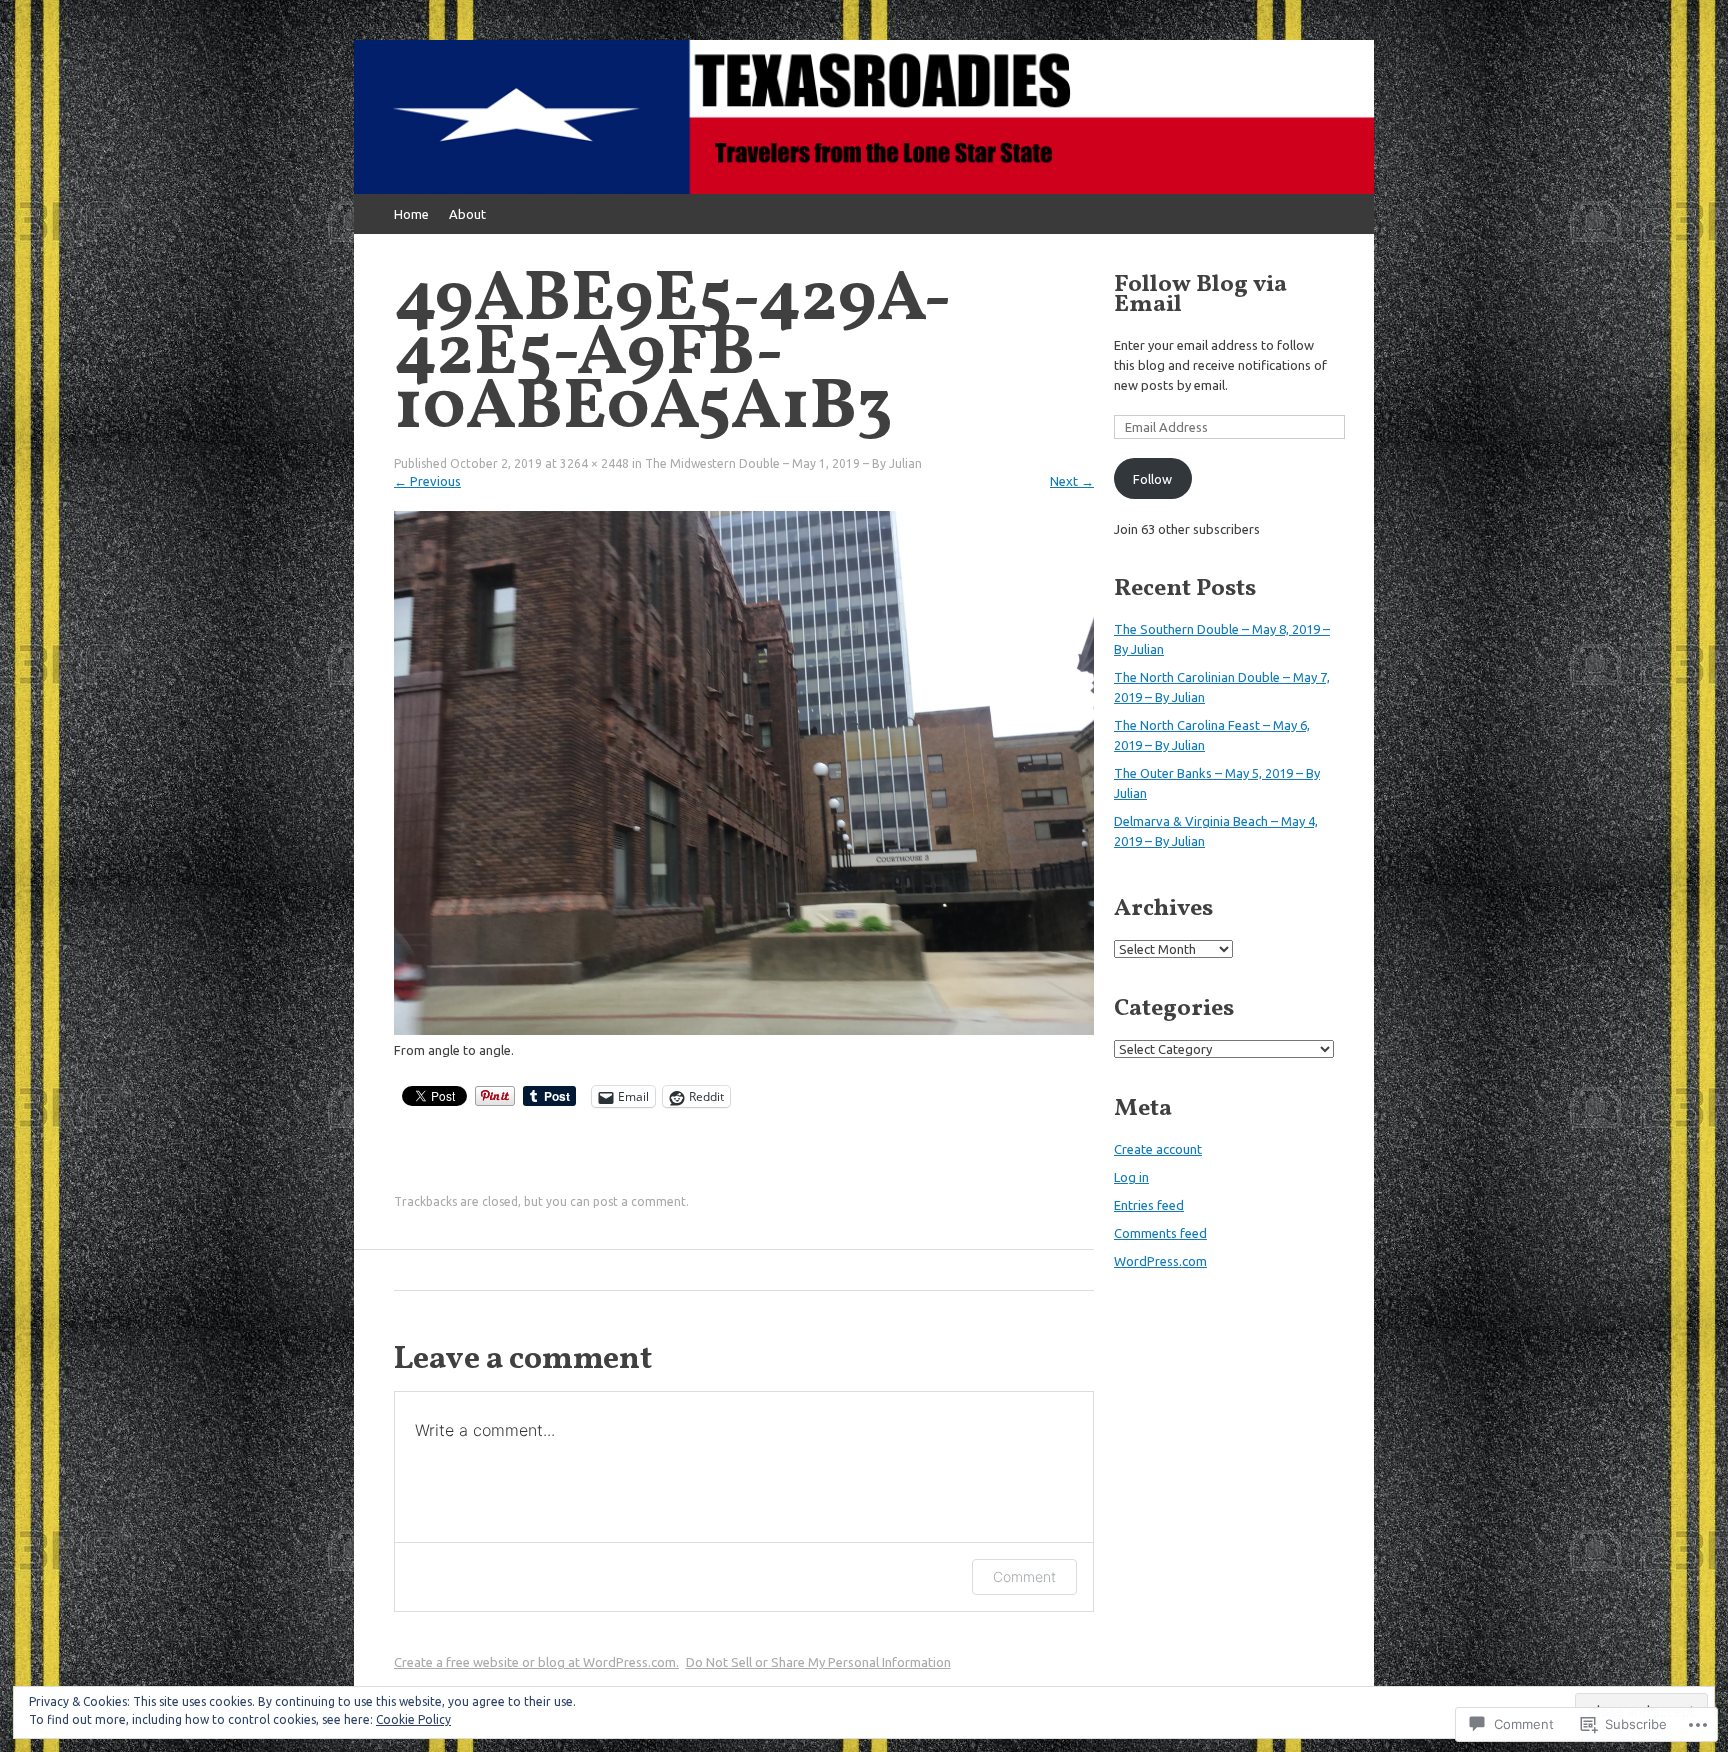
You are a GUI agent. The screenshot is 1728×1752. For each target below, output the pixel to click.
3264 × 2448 (594, 463)
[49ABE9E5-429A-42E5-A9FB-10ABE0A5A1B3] (744, 1030)
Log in (1131, 1177)
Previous (427, 481)
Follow (1152, 479)
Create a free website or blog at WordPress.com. (536, 1662)
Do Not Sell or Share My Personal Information (818, 1662)
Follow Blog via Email (1200, 295)
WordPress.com (1160, 1261)
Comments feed (1160, 1233)
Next (1072, 481)
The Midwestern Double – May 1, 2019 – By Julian (783, 463)
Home (411, 214)
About (467, 214)
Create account (1158, 1149)
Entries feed (1149, 1205)
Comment (1024, 1576)
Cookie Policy (413, 1719)
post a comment (639, 1201)
